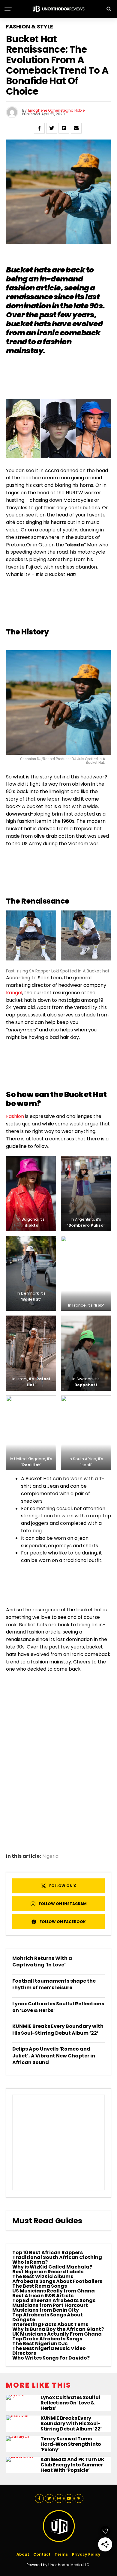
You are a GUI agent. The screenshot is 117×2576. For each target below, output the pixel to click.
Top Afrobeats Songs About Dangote (48, 2317)
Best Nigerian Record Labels (48, 2272)
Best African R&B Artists (43, 2296)
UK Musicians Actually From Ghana (57, 2334)
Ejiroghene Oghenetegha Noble (56, 110)
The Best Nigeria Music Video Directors (49, 2351)
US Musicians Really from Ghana (54, 2291)
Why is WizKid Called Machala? (52, 2267)
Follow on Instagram (63, 1904)
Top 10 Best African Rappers (48, 2253)
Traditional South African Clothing (57, 2257)
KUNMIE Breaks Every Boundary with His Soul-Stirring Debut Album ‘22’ (58, 2029)
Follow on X (63, 1886)
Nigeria (50, 1856)
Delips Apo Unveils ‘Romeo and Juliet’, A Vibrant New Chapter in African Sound (54, 2056)
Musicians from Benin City (46, 2310)
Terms (61, 2554)
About (23, 2554)
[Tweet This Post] (52, 128)
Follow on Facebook (63, 1922)
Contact (42, 2554)
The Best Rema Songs (40, 2286)
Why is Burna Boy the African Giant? (58, 2329)
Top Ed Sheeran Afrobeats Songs (54, 2300)
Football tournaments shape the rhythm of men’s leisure (54, 1984)
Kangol (14, 993)
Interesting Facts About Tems (50, 2324)
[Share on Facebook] (39, 128)
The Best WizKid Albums (43, 2276)
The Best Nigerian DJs (40, 2344)
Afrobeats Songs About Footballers (57, 2281)
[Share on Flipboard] (64, 128)
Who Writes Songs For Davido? (51, 2358)
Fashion (15, 1116)
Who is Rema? (30, 2262)
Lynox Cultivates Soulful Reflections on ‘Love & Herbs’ (58, 2007)
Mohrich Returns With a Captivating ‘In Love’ (42, 1961)
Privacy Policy (86, 2554)
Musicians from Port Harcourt (50, 2305)
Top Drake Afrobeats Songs (47, 2339)
